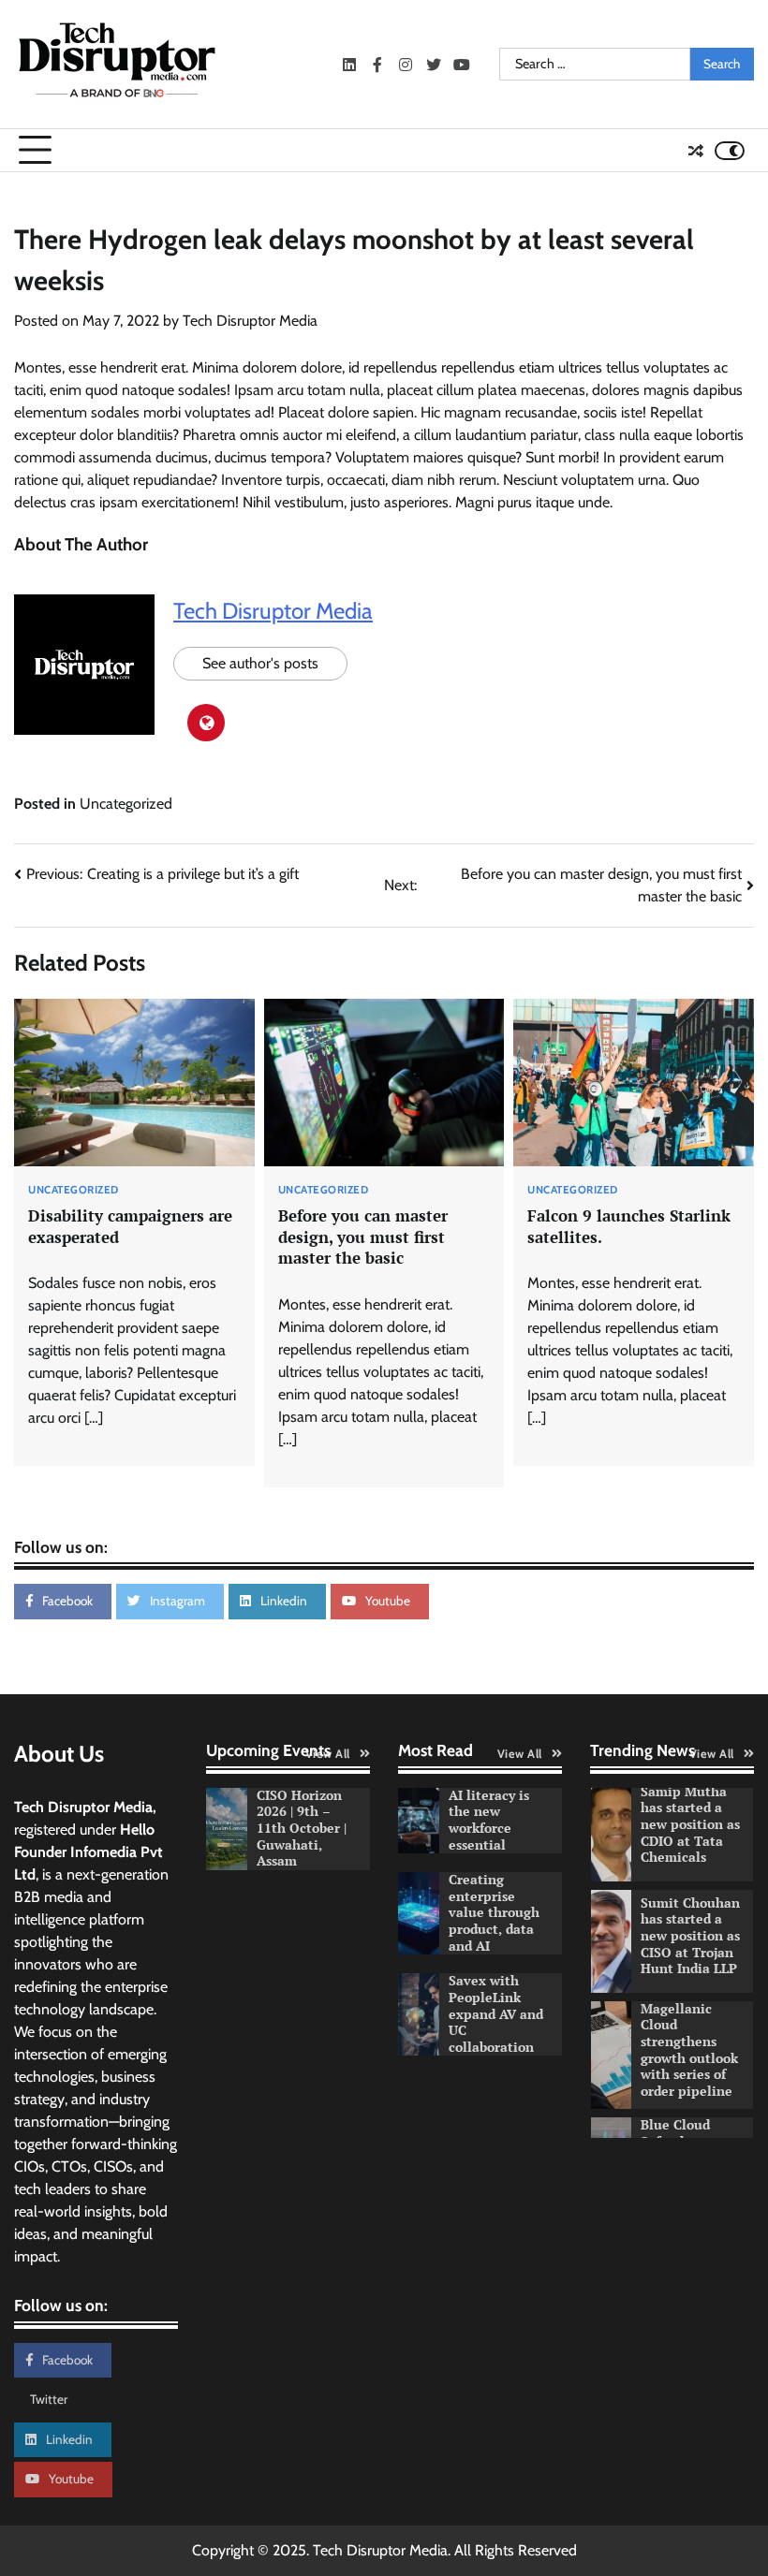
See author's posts (260, 663)
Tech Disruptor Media (250, 321)
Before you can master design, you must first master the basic (363, 1237)
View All (328, 1754)
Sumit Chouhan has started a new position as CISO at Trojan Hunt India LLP (690, 1936)
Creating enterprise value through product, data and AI (494, 1912)
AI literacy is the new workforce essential (489, 1820)
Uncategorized (126, 804)
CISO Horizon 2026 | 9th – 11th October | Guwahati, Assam (302, 1828)
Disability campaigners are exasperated (130, 1226)
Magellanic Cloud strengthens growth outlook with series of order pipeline (689, 2050)
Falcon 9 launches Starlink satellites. (629, 1226)
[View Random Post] (696, 151)
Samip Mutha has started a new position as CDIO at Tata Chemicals (690, 1824)
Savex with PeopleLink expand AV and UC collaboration (496, 2013)
